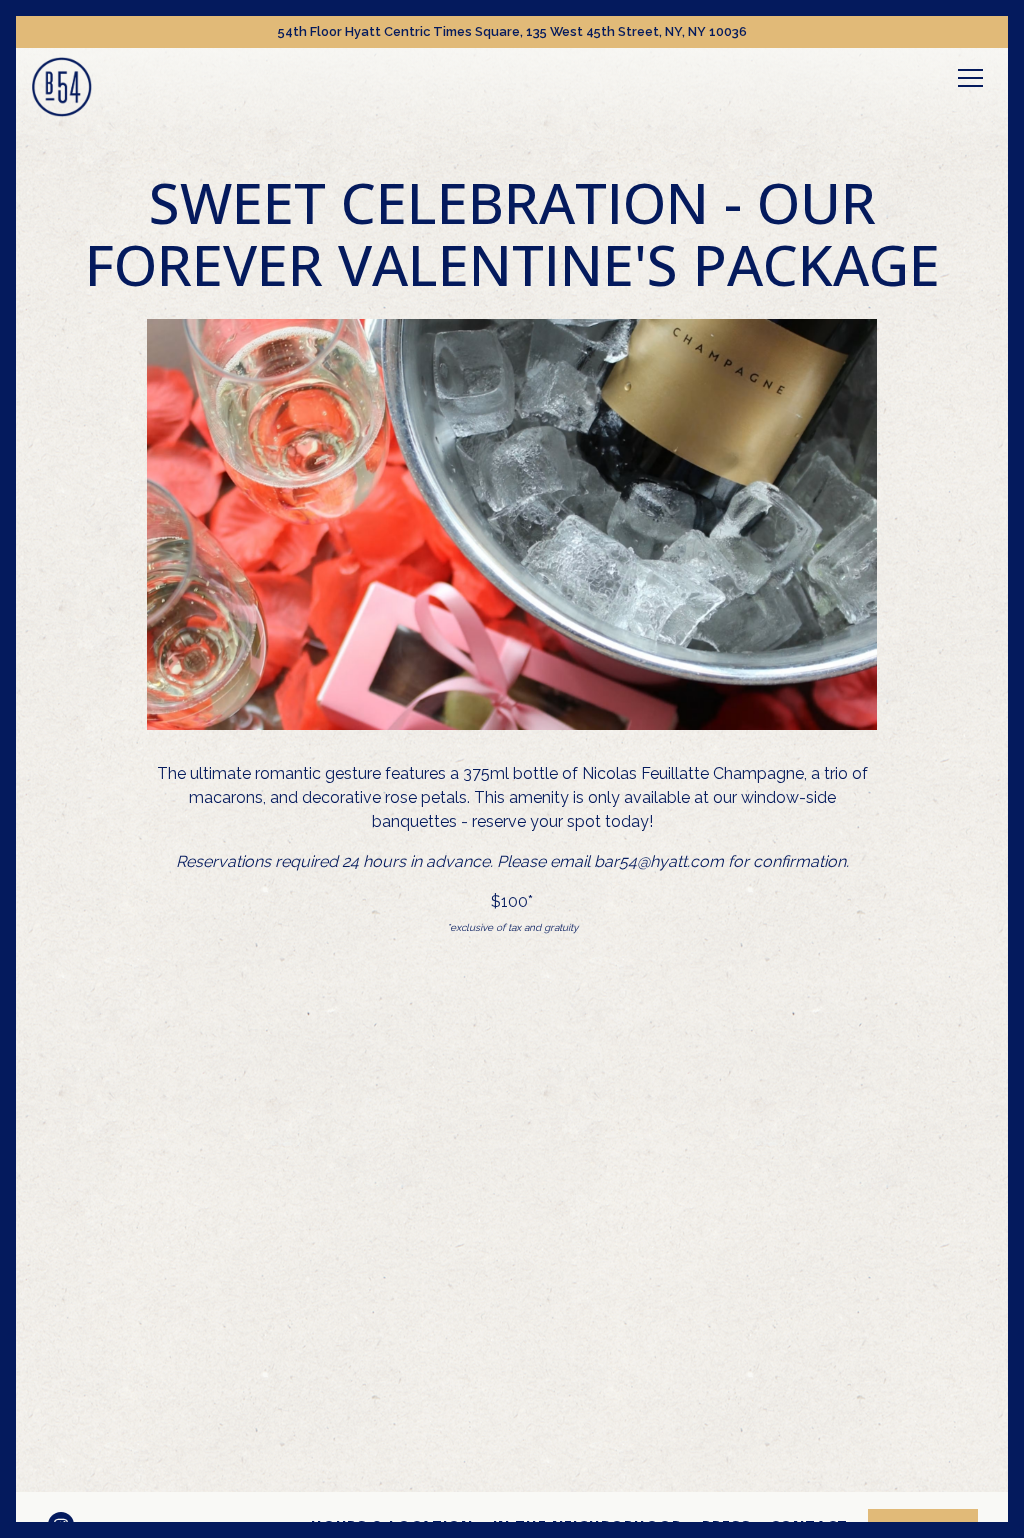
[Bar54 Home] (62, 86)
